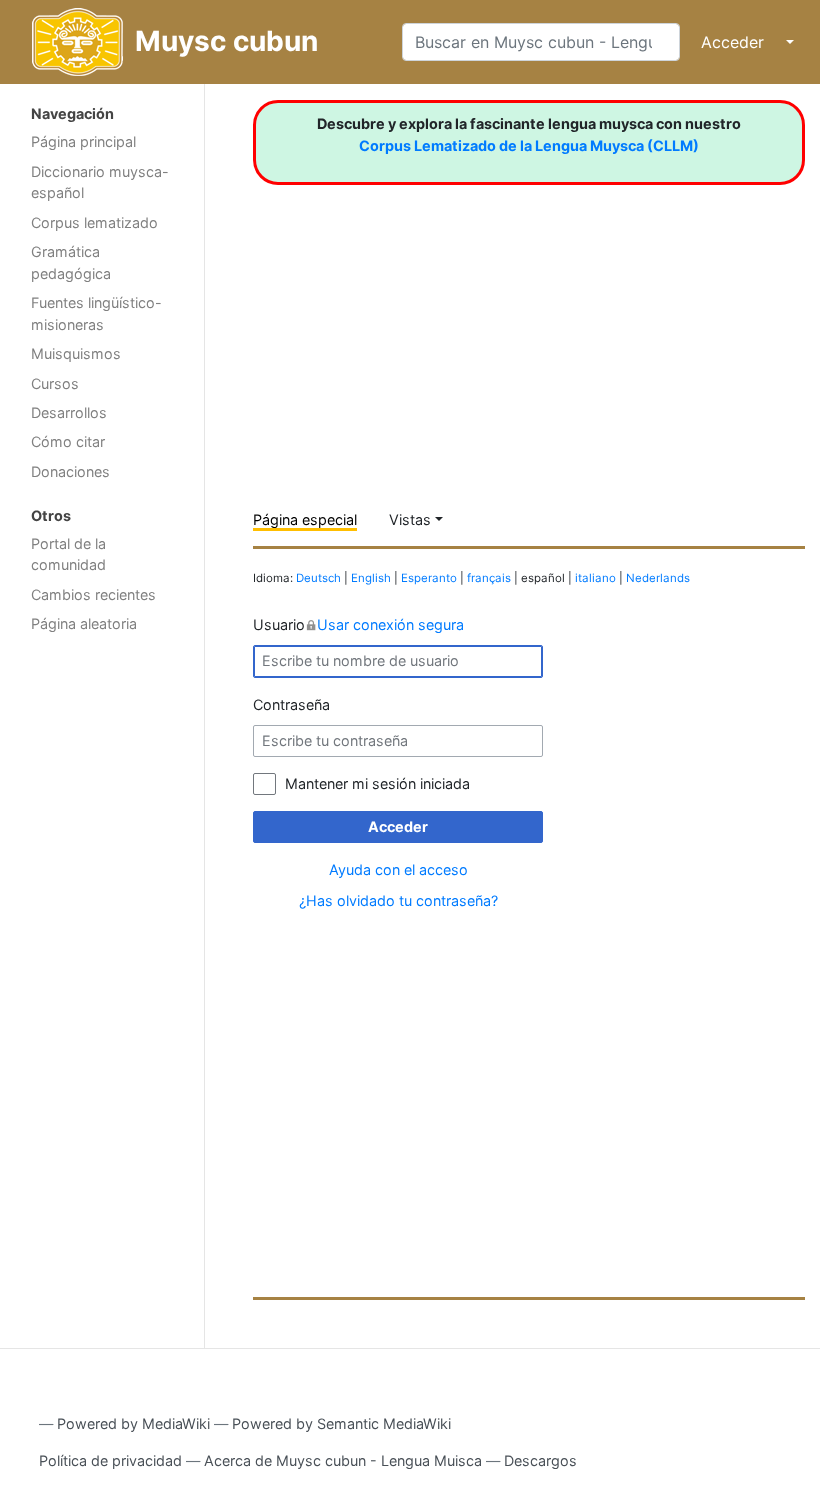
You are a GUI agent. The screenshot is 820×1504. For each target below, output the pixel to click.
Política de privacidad (110, 1460)
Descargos (540, 1460)
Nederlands (658, 578)
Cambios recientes (93, 594)
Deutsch (318, 578)
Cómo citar (68, 441)
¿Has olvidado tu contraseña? (398, 900)
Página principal (83, 141)
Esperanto (429, 578)
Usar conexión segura (390, 624)
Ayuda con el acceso (398, 869)
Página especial (305, 519)
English (371, 578)
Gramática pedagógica (71, 262)
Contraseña (291, 704)
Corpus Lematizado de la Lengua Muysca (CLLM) (529, 145)
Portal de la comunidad (68, 554)
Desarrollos (69, 412)
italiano (595, 578)
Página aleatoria (84, 623)
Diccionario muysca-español (100, 182)
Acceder (732, 42)
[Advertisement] (102, 961)
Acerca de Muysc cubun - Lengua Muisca (343, 1460)
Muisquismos (76, 353)
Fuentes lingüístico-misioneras (96, 313)
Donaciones (70, 471)
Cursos (55, 383)
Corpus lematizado (94, 222)
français (489, 578)
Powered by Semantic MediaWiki (341, 1423)
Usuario (358, 624)
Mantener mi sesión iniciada (377, 783)
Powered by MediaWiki (133, 1423)
